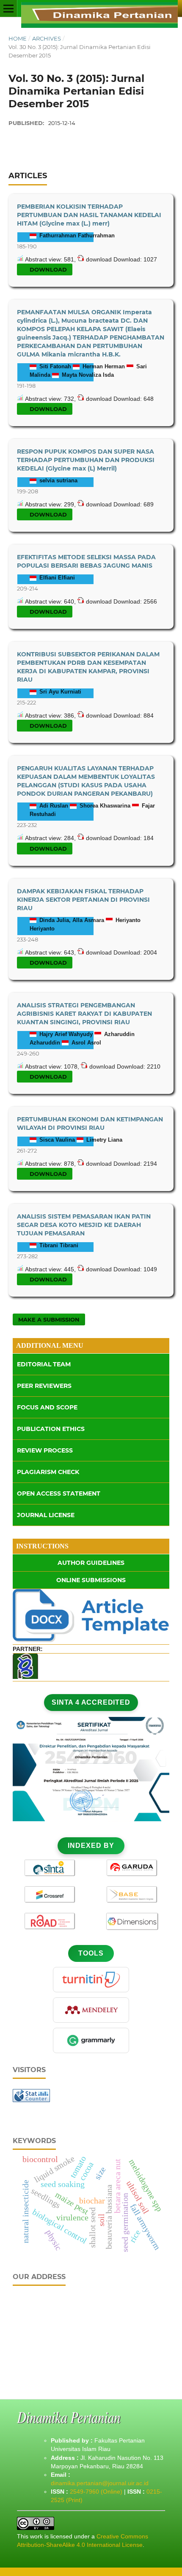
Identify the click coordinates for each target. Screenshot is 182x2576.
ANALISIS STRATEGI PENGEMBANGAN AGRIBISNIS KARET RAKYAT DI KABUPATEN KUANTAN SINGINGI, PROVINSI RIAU (84, 1014)
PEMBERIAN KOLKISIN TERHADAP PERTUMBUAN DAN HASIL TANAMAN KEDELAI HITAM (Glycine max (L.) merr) (89, 215)
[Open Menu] (8, 8)
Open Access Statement (59, 1493)
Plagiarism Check (48, 1472)
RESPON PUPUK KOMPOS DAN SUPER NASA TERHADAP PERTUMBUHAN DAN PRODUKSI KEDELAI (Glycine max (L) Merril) (86, 460)
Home (18, 38)
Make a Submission (49, 1319)
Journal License (46, 1515)
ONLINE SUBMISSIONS (91, 1580)
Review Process (45, 1450)
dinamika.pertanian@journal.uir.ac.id (100, 2483)
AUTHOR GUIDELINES (91, 1563)
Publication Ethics (51, 1429)
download (47, 269)
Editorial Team (44, 1364)
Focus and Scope (47, 1407)
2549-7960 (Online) (96, 2492)
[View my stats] (31, 2100)
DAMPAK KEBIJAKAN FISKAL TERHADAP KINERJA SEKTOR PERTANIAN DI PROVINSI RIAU (83, 900)
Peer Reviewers (44, 1386)
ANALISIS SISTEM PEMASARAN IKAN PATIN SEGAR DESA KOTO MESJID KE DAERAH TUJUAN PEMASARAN (84, 1225)
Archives (47, 38)
